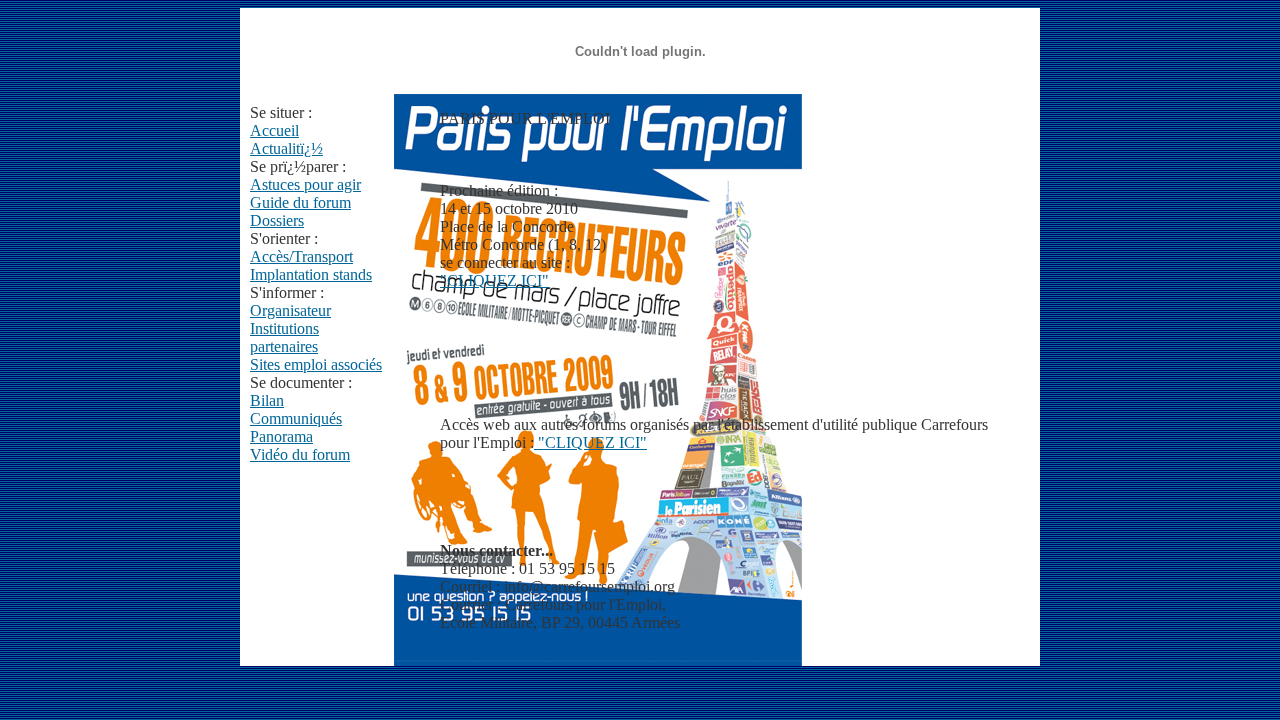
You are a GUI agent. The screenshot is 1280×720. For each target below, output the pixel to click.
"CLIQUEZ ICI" (494, 280)
